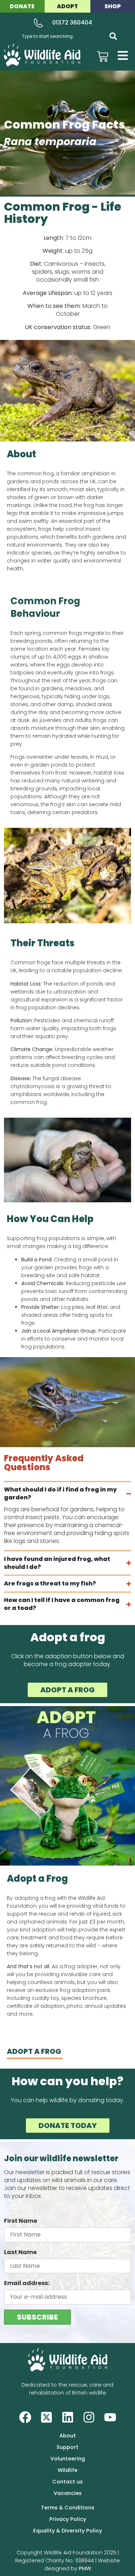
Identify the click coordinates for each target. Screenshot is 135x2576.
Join (26, 1331)
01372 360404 (72, 23)
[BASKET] (103, 57)
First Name (21, 2221)
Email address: (27, 2283)
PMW (85, 2568)
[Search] (113, 36)
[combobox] (61, 36)
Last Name (20, 2252)
